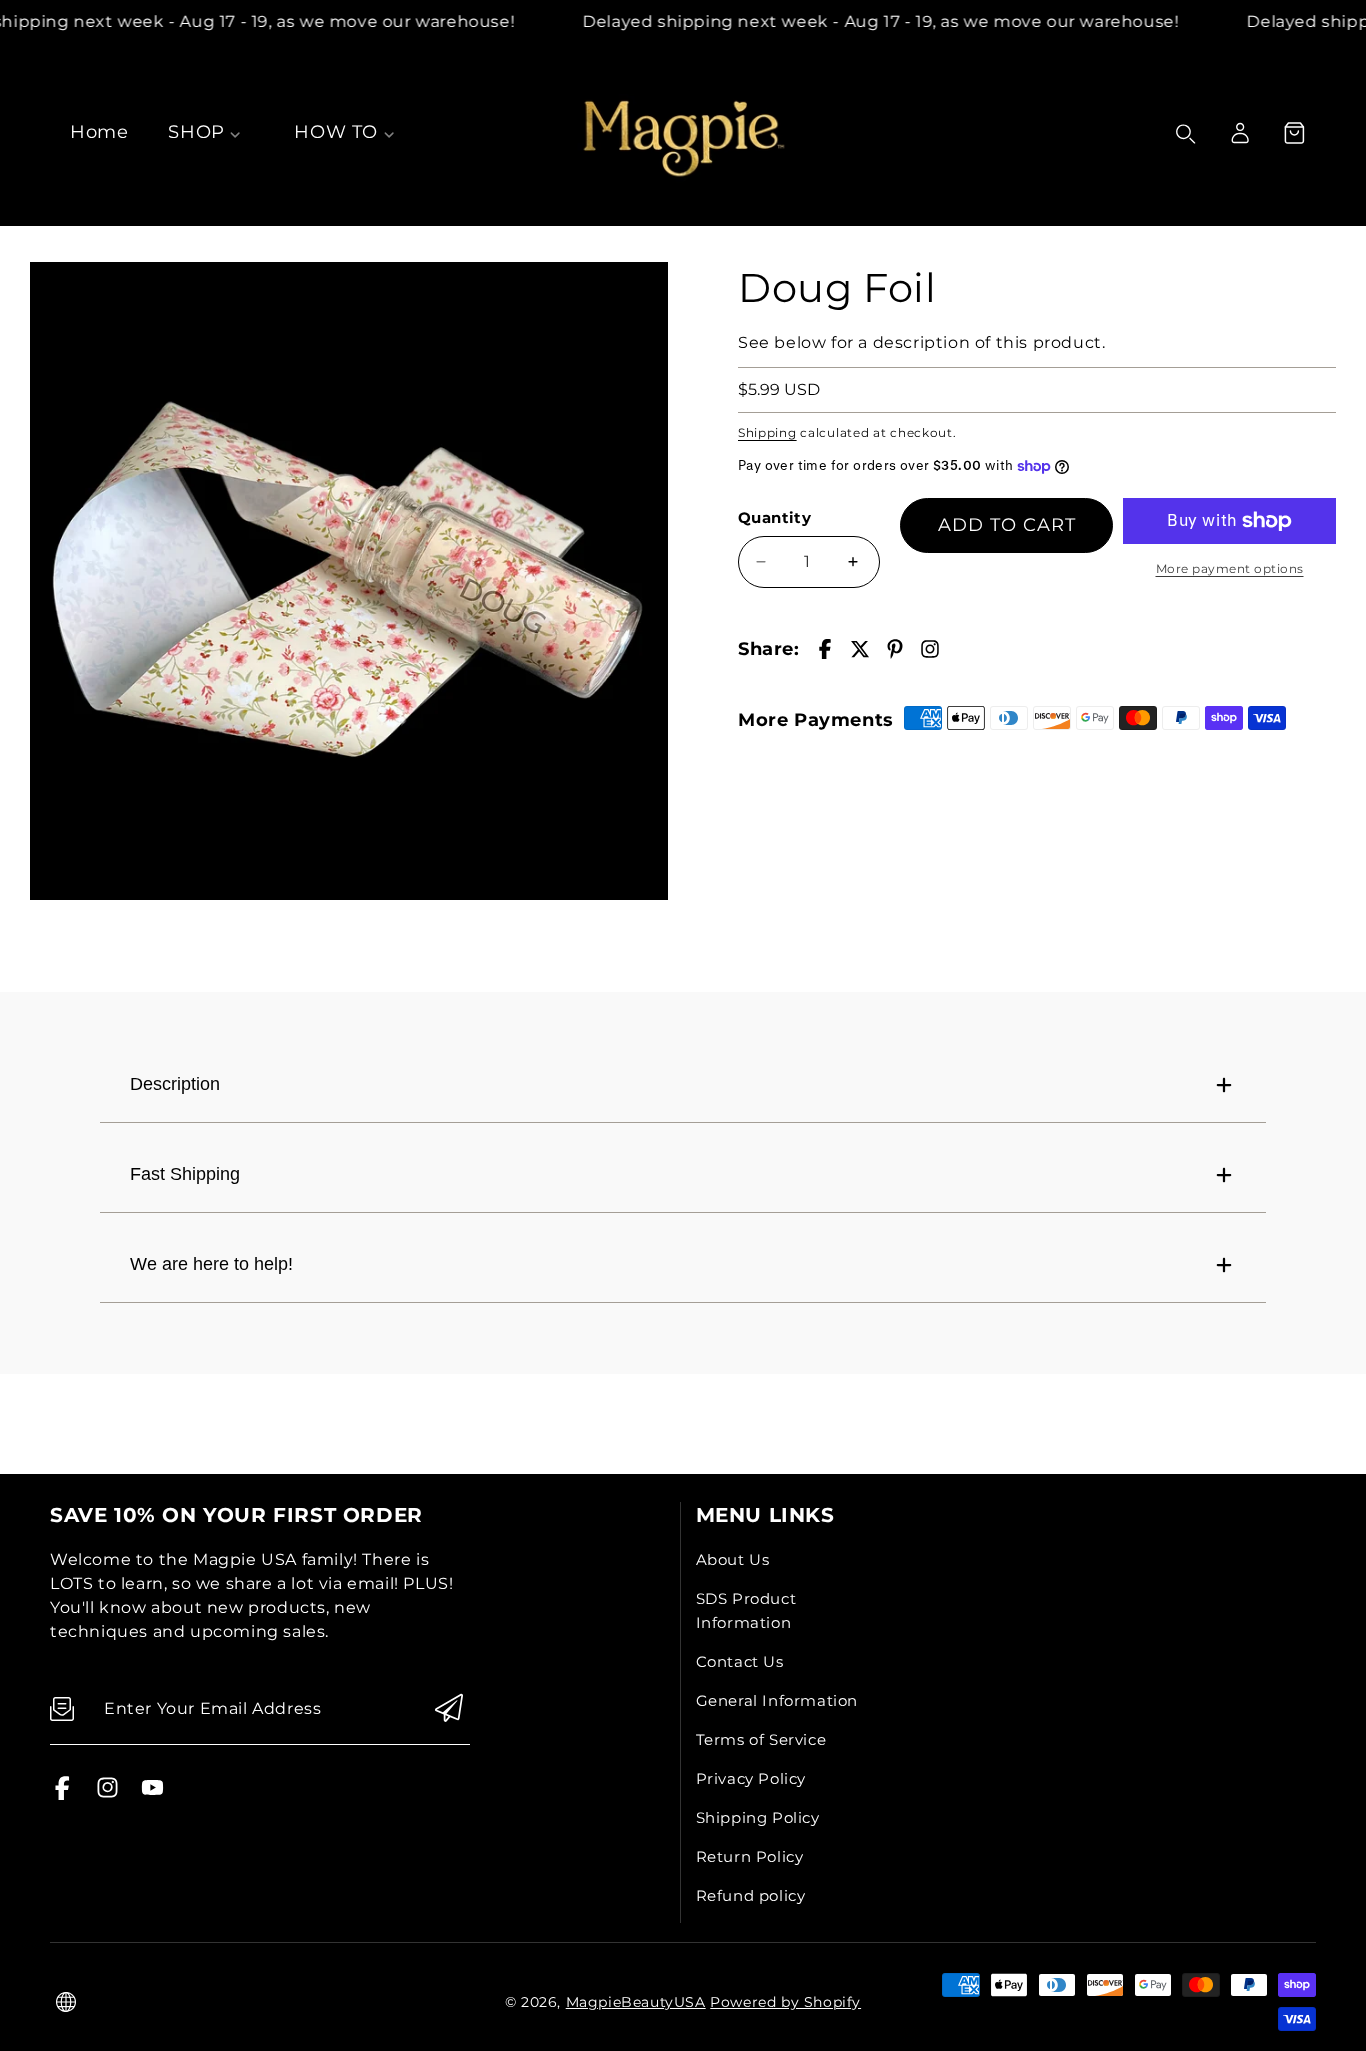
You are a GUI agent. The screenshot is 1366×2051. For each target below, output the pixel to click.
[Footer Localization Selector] (66, 2002)
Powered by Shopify (785, 2002)
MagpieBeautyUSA (636, 2002)
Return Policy (750, 1856)
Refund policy (751, 1895)
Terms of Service (761, 1739)
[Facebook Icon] (62, 1794)
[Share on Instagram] (930, 649)
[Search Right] (1186, 134)
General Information (777, 1700)
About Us (733, 1559)
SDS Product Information (746, 1610)
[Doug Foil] (349, 581)
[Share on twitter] (860, 649)
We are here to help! (211, 1264)
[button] (1294, 133)
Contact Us (740, 1661)
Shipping (767, 432)
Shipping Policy (758, 1817)
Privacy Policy (751, 1778)
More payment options (1230, 568)
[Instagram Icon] (107, 1794)
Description (175, 1084)
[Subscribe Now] (449, 1709)
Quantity (774, 517)
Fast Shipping (185, 1174)
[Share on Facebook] (825, 649)
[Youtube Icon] (152, 1794)
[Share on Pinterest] (895, 649)
